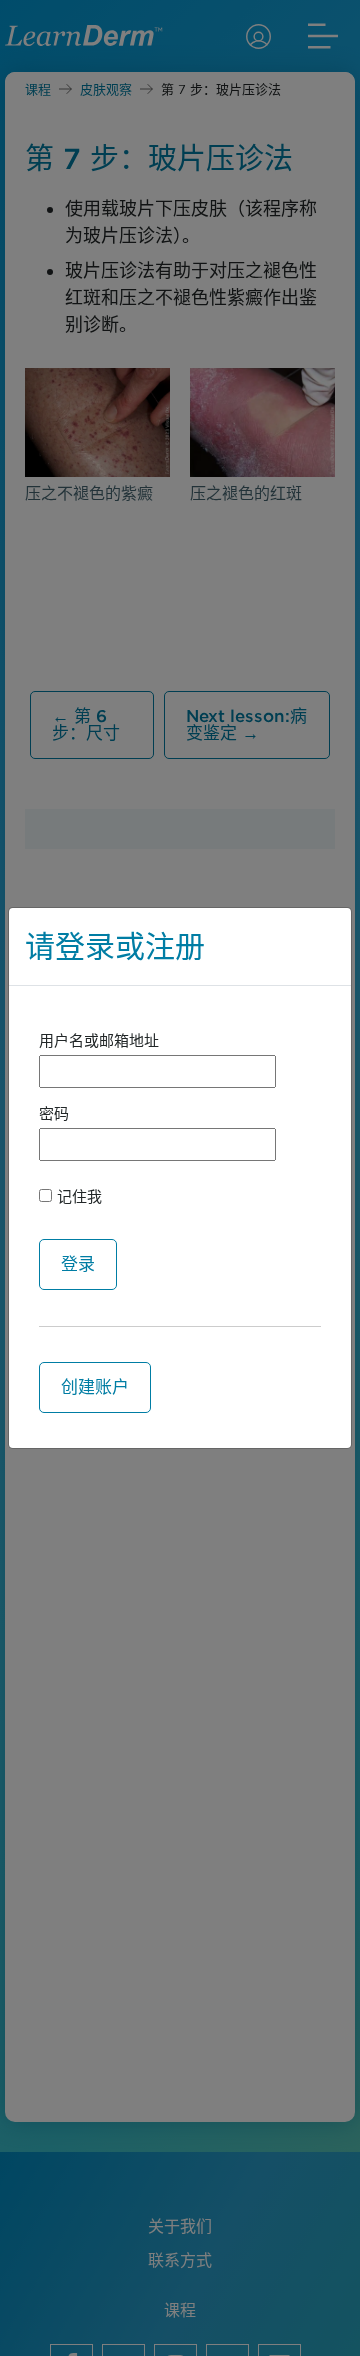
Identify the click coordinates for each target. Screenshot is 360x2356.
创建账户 (95, 1387)
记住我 (77, 1197)
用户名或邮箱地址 (99, 1041)
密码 (54, 1114)
